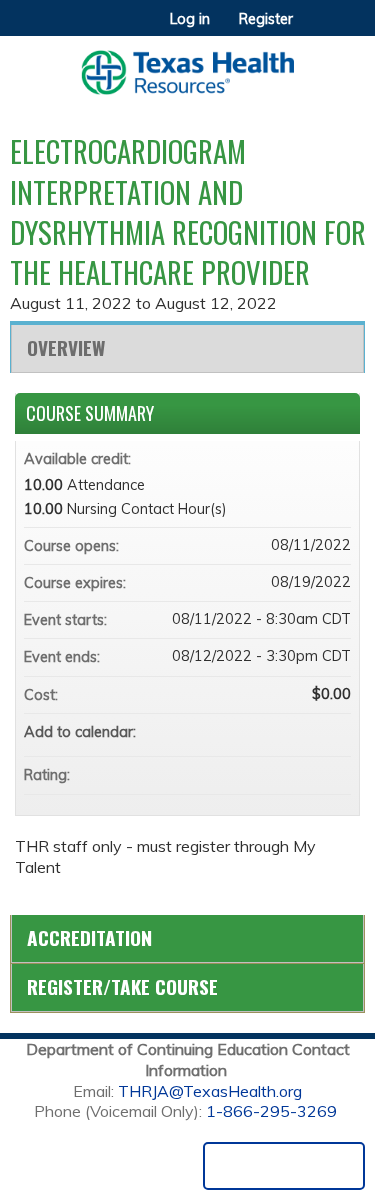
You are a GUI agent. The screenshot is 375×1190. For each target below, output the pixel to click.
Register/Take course (122, 986)
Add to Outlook (335, 732)
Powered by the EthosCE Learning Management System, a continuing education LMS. (284, 1166)
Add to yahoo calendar (283, 732)
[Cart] (316, 29)
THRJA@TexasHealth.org (210, 1091)
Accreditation (89, 937)
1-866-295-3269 (271, 1111)
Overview (66, 347)
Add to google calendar (257, 732)
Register (266, 19)
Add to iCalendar (309, 731)
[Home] (187, 65)
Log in (190, 19)
